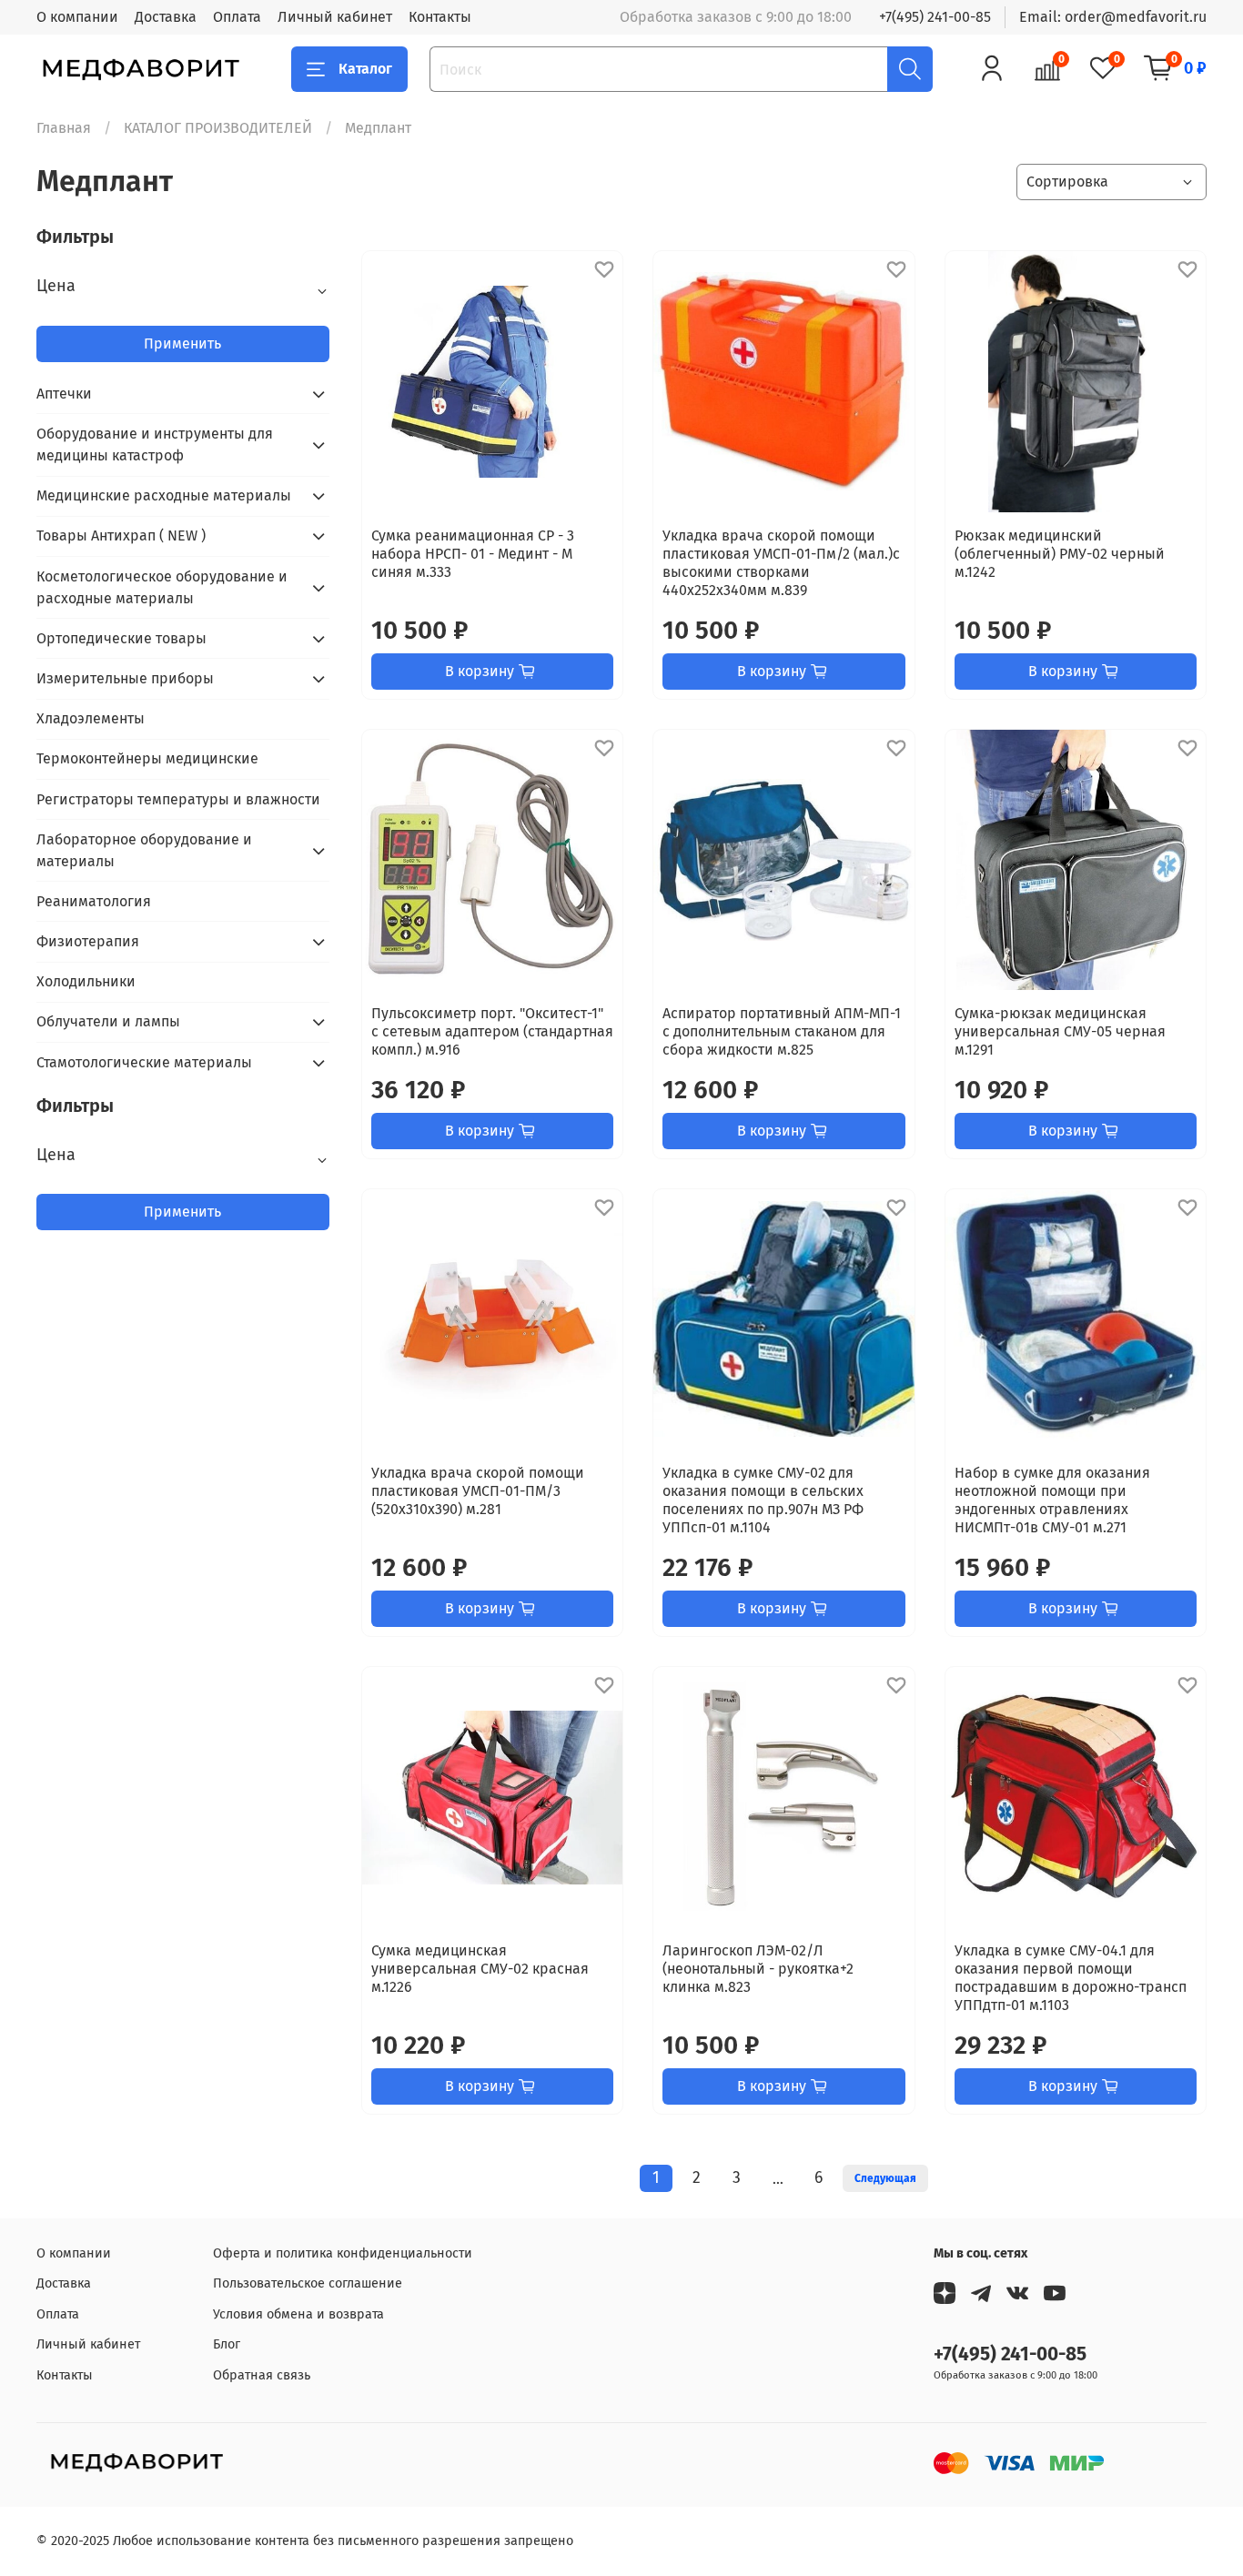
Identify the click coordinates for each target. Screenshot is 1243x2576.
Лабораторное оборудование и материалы (144, 850)
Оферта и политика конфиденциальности (343, 2253)
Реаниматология (94, 901)
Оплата (237, 17)
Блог (227, 2344)
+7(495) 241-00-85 (935, 17)
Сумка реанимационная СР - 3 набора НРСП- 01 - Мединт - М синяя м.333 (473, 554)
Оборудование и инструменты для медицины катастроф (155, 444)
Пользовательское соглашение (308, 2283)
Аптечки (64, 394)
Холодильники (86, 981)
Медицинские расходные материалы (164, 495)
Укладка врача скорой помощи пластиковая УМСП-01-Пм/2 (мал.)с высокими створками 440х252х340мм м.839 (781, 563)
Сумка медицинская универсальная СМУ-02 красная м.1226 (480, 1969)
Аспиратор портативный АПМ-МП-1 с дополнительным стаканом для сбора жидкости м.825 (782, 1031)
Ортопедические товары (121, 638)
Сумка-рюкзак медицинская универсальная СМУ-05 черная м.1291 (1060, 1031)
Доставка (166, 17)
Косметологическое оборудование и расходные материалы (162, 587)
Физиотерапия (88, 941)
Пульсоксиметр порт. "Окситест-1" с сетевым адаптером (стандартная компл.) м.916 (492, 1031)
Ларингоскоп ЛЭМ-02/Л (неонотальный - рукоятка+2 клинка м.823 (758, 1969)
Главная (64, 128)
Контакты (440, 17)
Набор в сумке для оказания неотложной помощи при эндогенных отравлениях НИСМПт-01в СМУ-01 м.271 (1052, 1500)
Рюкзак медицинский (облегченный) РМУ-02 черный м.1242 (1060, 554)
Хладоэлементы (91, 718)
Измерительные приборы (125, 678)
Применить (182, 343)
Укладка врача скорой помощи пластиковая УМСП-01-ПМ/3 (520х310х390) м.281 (478, 1491)
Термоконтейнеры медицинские (147, 758)
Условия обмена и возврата (298, 2314)
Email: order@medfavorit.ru (1113, 17)
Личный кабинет (335, 17)
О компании (77, 17)
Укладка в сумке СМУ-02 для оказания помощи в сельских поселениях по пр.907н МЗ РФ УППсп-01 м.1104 (763, 1500)
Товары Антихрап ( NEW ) (121, 535)
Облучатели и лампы (108, 1021)
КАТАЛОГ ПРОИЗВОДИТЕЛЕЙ (218, 128)
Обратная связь (262, 2375)
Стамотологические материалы (144, 1062)
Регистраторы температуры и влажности (178, 799)
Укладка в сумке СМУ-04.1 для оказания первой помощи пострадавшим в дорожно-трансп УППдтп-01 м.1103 (1071, 1978)
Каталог (365, 69)
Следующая (885, 2178)
